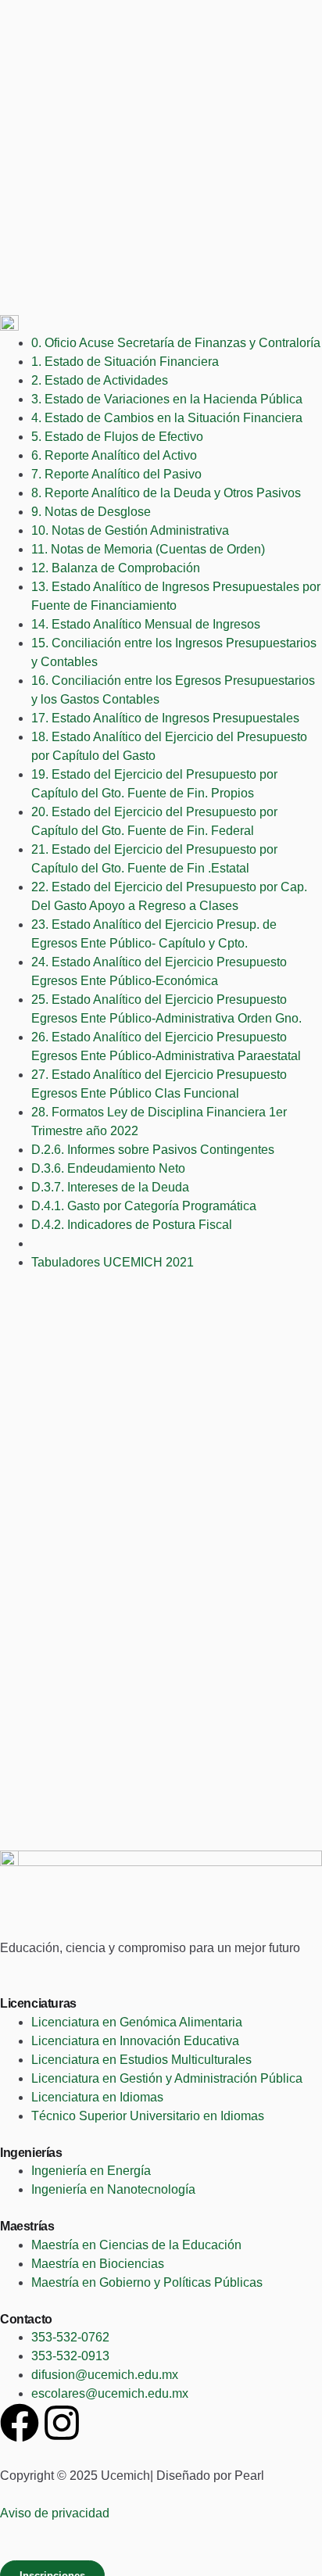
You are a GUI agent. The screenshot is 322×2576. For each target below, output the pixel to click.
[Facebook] (20, 2423)
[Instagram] (62, 2423)
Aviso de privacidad (55, 2513)
